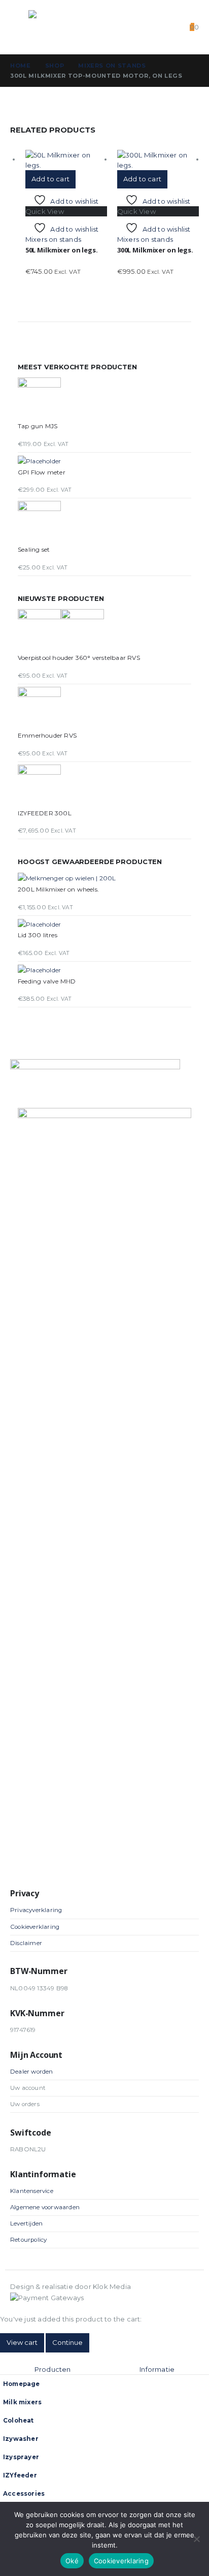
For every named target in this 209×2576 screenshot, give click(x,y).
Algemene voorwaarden (45, 2207)
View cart (22, 2342)
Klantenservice (32, 2191)
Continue (67, 2342)
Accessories (24, 2494)
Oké (72, 2561)
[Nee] (196, 2539)
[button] (19, 27)
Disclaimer (26, 1943)
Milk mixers (22, 2402)
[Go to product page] (66, 160)
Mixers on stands (53, 239)
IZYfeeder (20, 2475)
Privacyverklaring (36, 1910)
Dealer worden (32, 2072)
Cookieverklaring (35, 1927)
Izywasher (21, 2439)
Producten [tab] (53, 2369)
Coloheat (19, 2421)
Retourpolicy (28, 2240)
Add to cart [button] (50, 179)
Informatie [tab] (157, 2369)
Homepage (22, 2384)
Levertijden (26, 2223)
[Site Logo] (49, 27)
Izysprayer (21, 2457)
